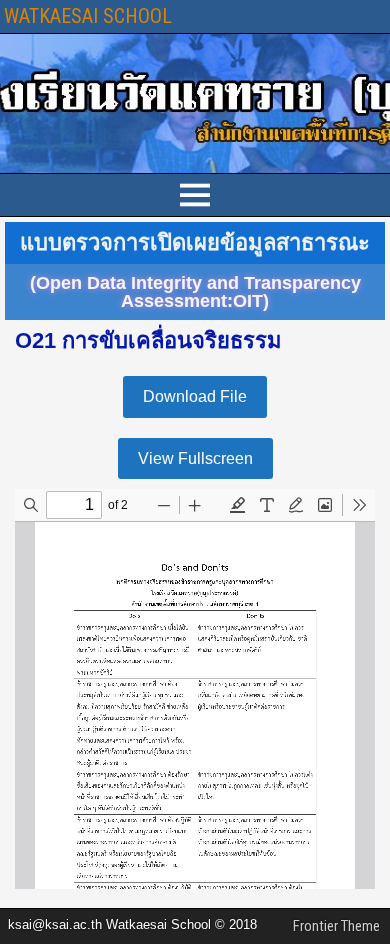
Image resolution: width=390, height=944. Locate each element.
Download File (195, 396)
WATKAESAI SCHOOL (88, 16)
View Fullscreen (195, 458)
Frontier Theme (336, 926)
